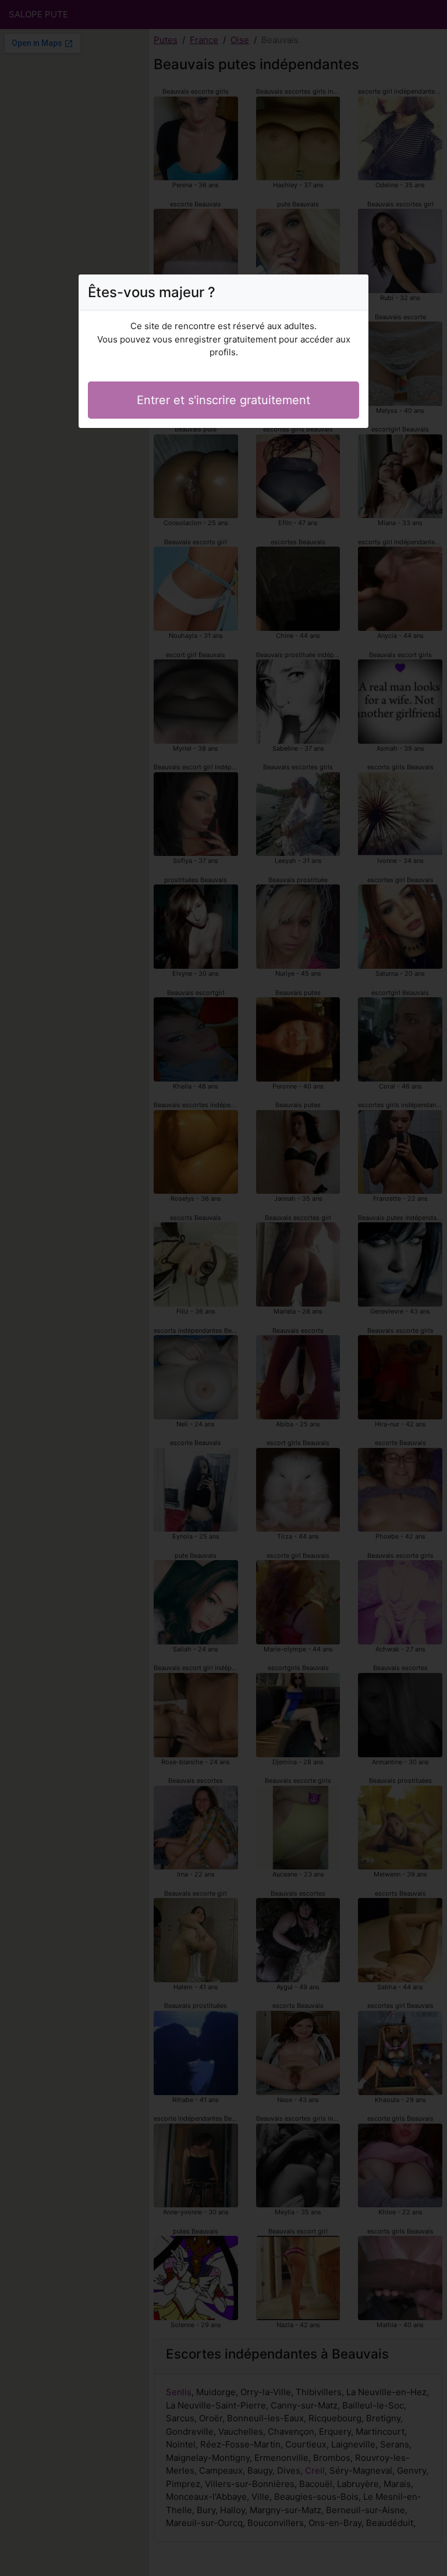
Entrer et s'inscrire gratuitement (223, 400)
